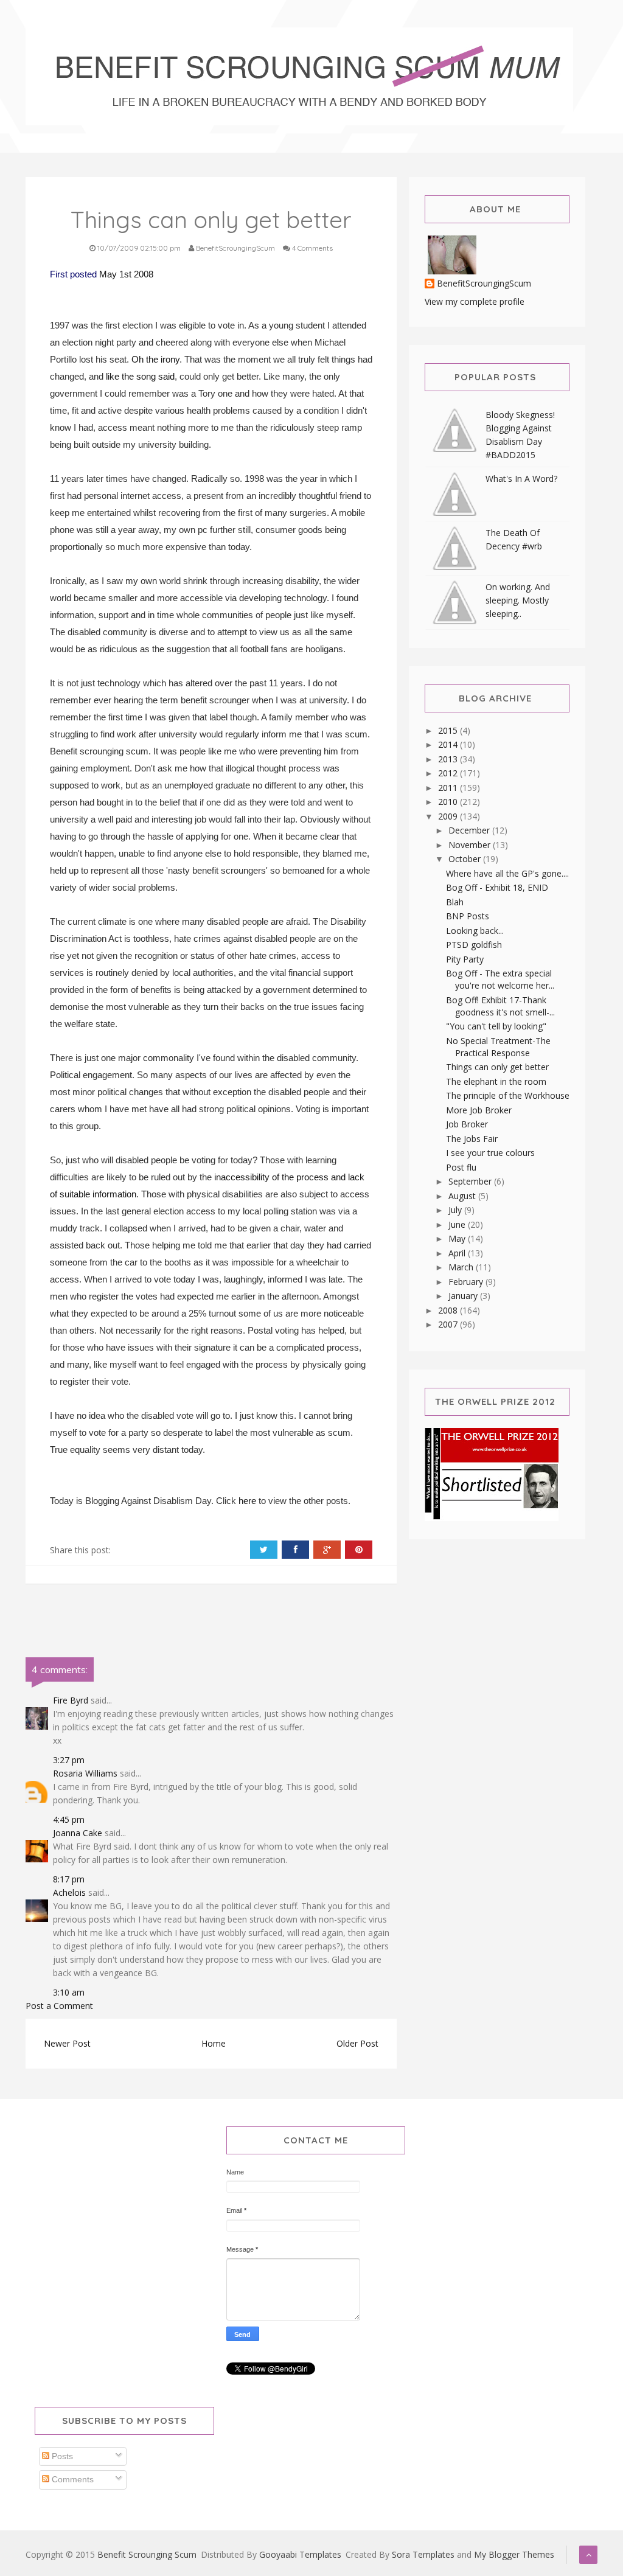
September (471, 1181)
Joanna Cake (78, 1833)
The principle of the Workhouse (508, 1095)
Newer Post (67, 2043)
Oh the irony (155, 359)
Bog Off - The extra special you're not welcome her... (500, 979)
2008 (449, 1310)
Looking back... (475, 931)
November (471, 845)
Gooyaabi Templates (300, 2554)
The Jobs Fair (472, 1139)
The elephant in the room (496, 1081)
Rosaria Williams (85, 1773)
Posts (61, 2456)
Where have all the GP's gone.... (507, 873)
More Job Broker (479, 1110)
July (456, 1210)
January (464, 1296)
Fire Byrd (71, 1700)
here (247, 1501)
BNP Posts (468, 916)
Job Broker (467, 1124)
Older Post (357, 2043)
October (466, 859)
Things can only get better (497, 1067)
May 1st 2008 (126, 274)
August (463, 1196)
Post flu (461, 1167)
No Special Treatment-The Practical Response (498, 1047)
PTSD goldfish (474, 945)
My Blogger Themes (514, 2554)
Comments (71, 2479)
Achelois (69, 1892)
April (458, 1253)
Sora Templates (423, 2554)
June (458, 1224)
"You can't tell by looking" (496, 1026)
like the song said (140, 376)
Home (214, 2043)
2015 (449, 730)
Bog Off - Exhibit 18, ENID (497, 887)
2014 (449, 744)
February (467, 1282)
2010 (449, 802)
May (458, 1238)
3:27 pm (69, 1760)
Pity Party (465, 959)
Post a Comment (59, 2006)
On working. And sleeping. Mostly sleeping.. (518, 600)
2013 (449, 759)
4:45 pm (69, 1819)
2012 (449, 773)
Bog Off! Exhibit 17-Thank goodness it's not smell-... (500, 1006)
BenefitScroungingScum (484, 284)
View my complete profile (475, 301)
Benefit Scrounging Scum (147, 2554)
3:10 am (69, 1992)
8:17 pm (69, 1879)
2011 (449, 788)
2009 (449, 816)
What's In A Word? (521, 479)
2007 (449, 1324)
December (470, 830)
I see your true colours (490, 1153)
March (462, 1267)
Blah (455, 902)
